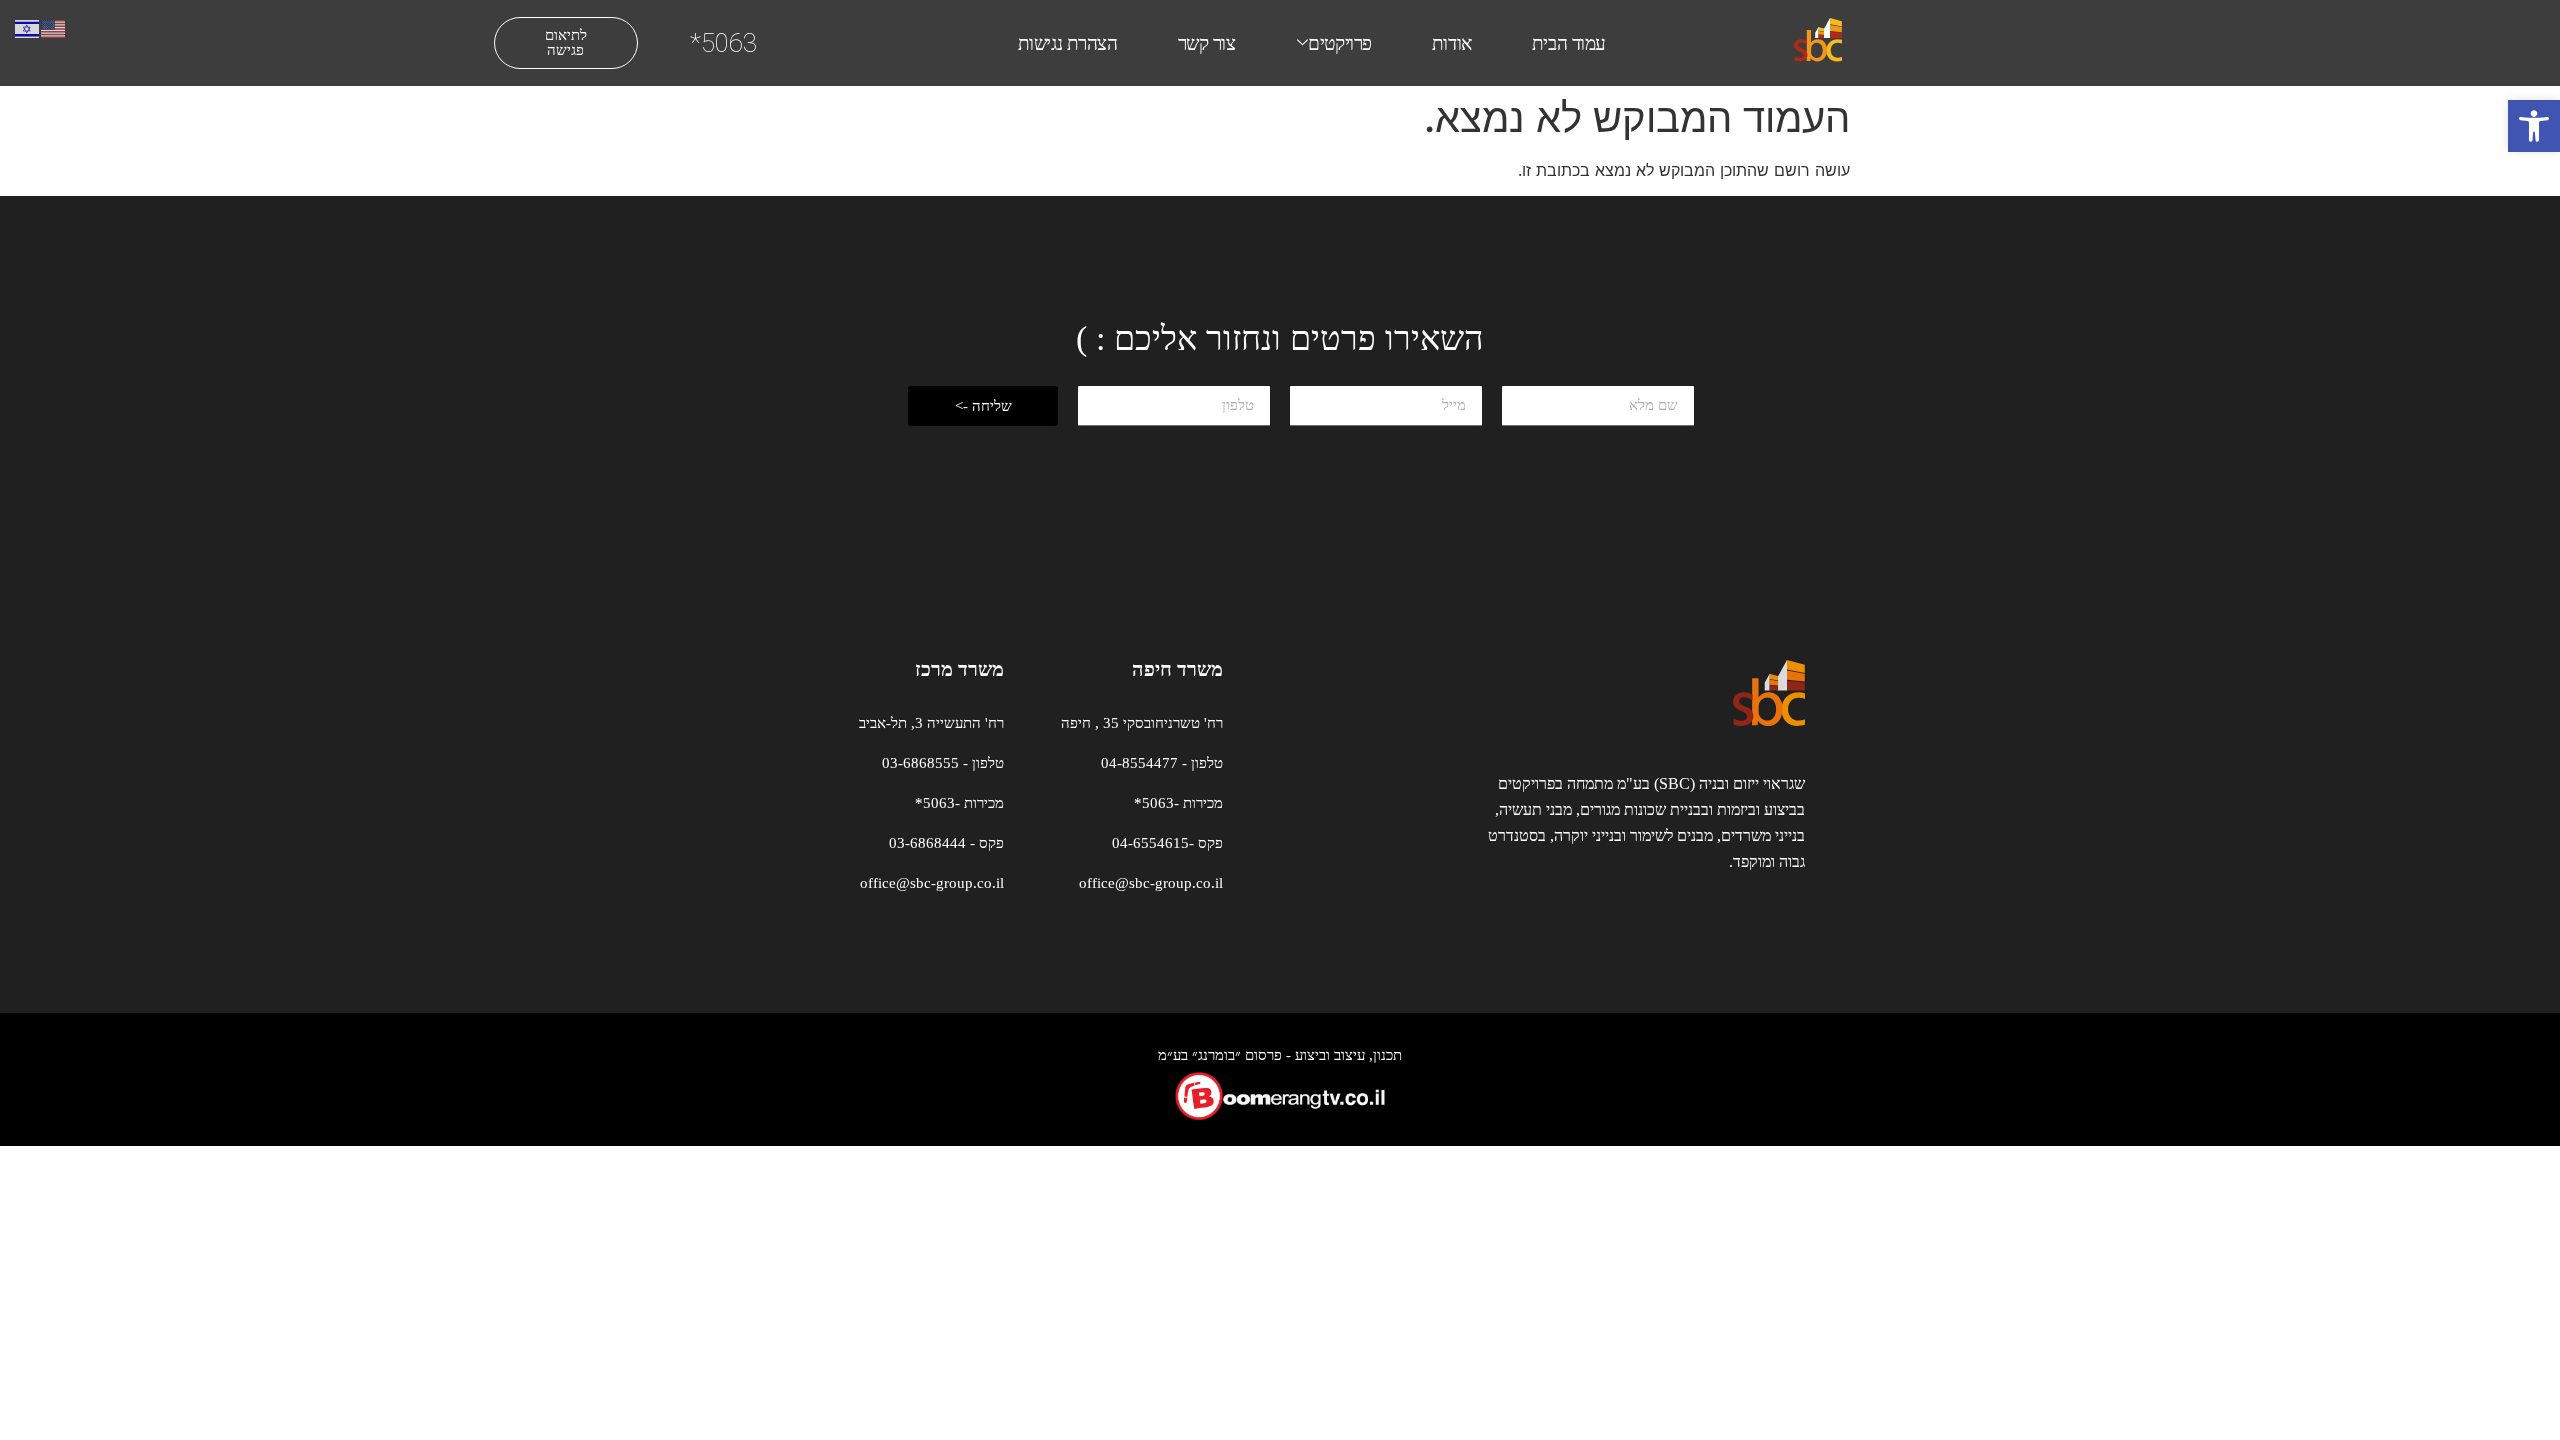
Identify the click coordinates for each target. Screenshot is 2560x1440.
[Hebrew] (28, 27)
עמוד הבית (1569, 43)
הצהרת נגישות (1068, 43)
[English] (54, 27)
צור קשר (1207, 43)
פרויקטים (1340, 43)
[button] (2534, 126)
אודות (1452, 43)
